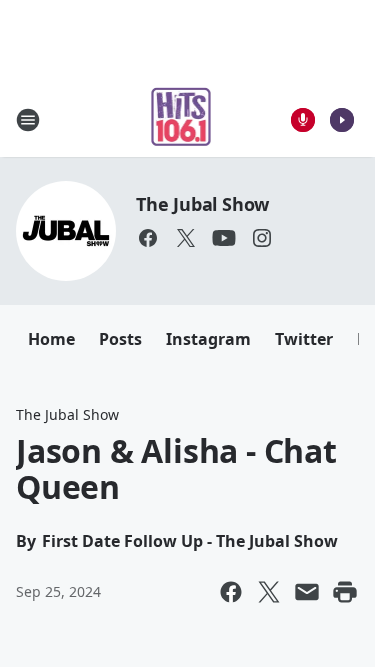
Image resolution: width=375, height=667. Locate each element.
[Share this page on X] (269, 592)
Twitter (304, 339)
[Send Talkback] (303, 120)
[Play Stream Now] (342, 120)
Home (51, 339)
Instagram (208, 339)
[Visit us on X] (186, 238)
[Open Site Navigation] (28, 120)
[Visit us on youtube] (224, 238)
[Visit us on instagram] (262, 238)
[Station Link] (181, 119)
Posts (120, 339)
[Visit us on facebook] (148, 238)
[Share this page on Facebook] (231, 592)
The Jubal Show (202, 204)
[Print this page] (345, 592)
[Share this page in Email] (307, 592)
